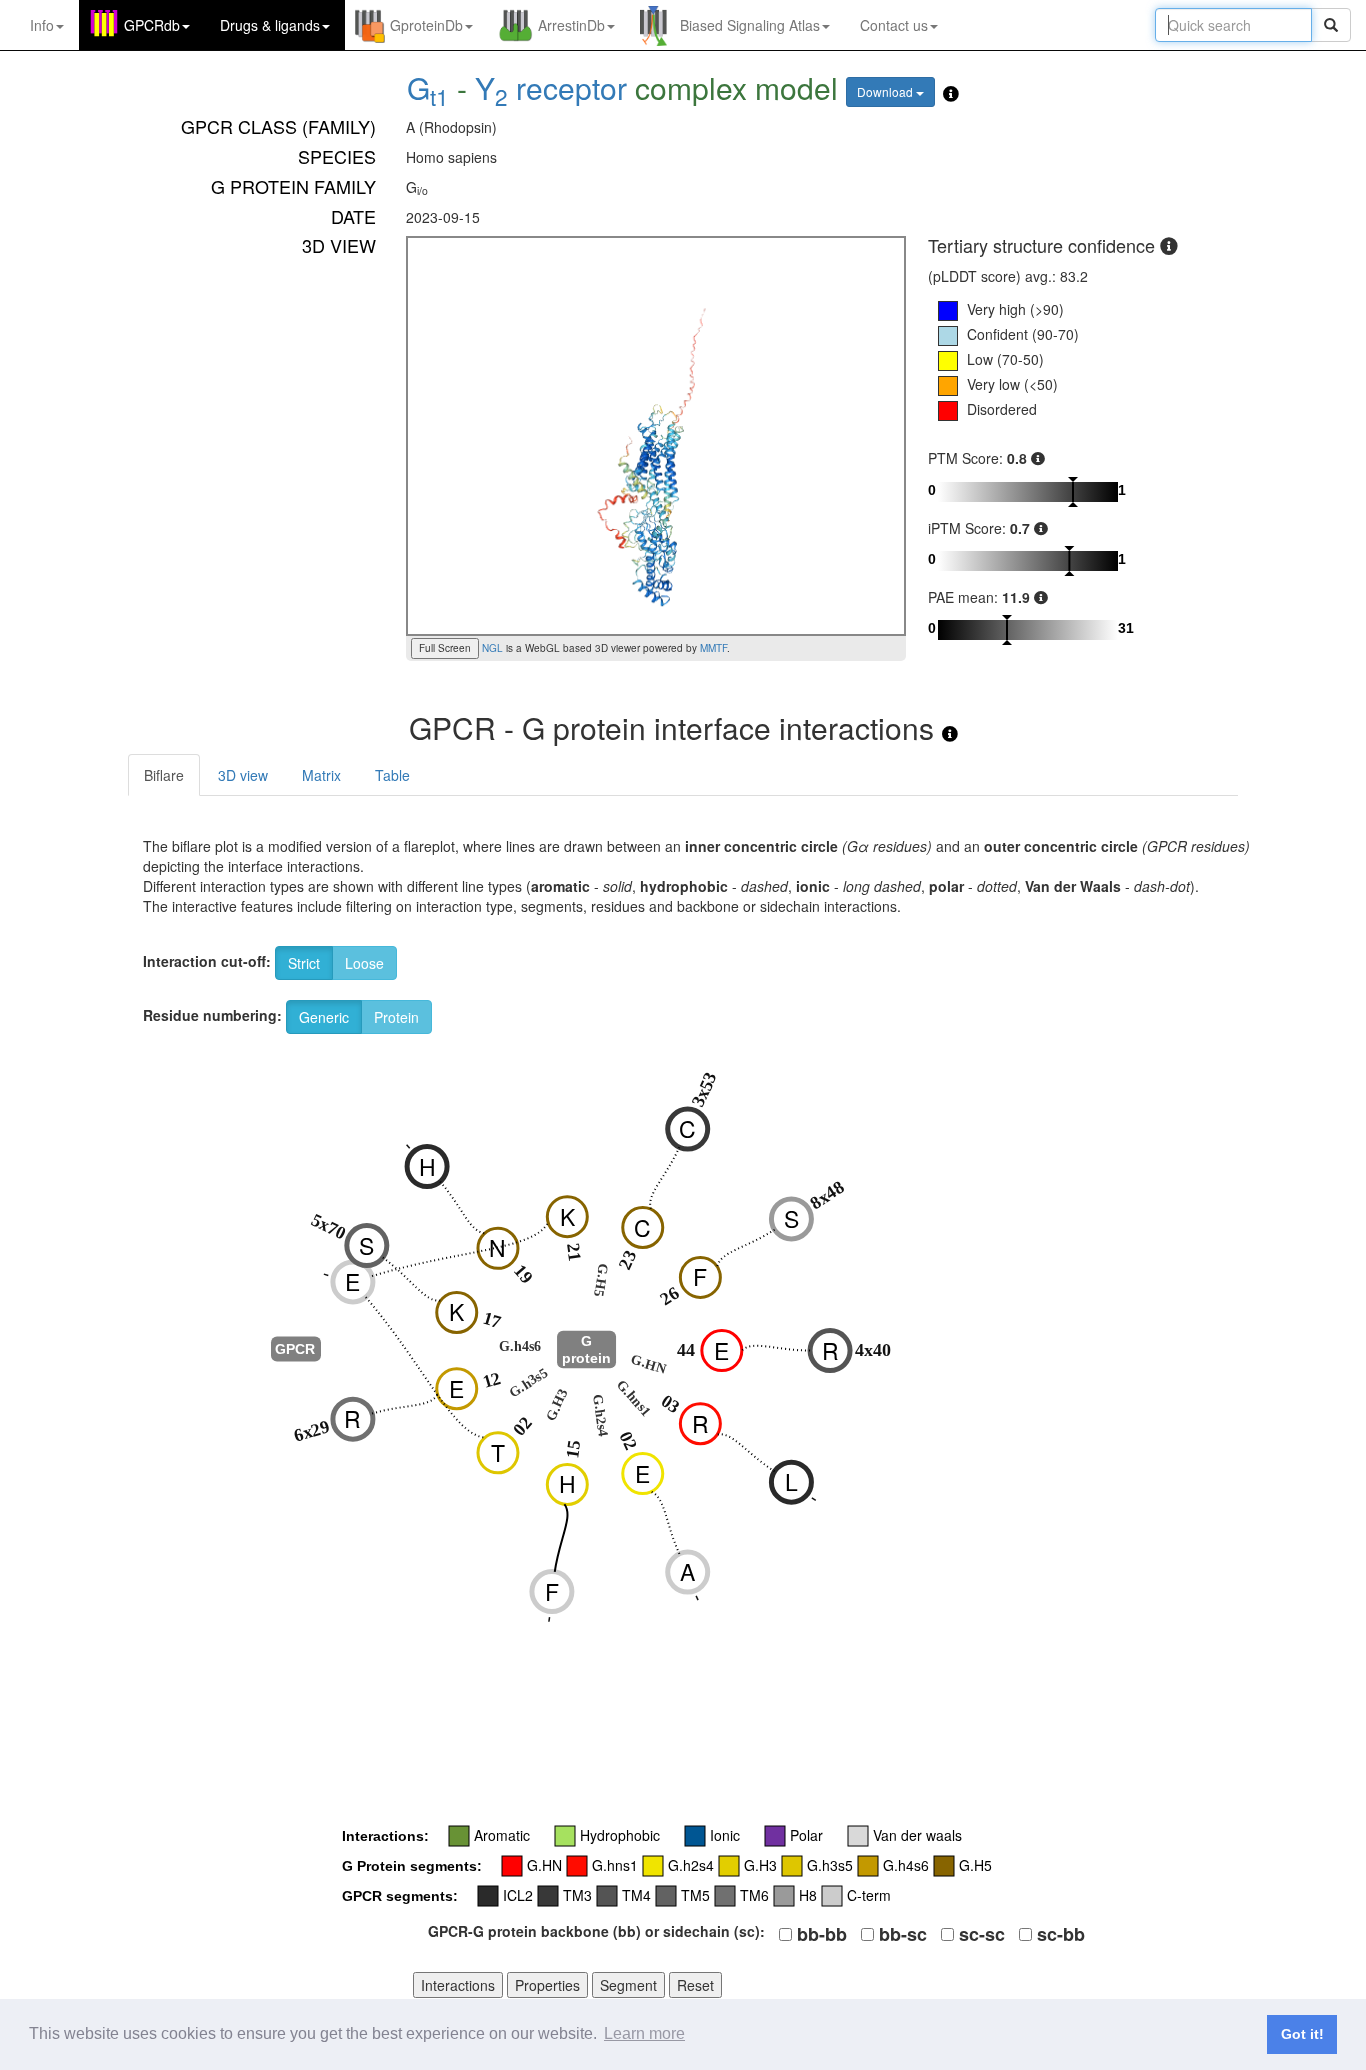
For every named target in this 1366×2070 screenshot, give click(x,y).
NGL (491, 648)
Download (886, 91)
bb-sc (903, 1934)
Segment (628, 1985)
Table (392, 775)
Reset (695, 1985)
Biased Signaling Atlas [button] (750, 25)
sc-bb (1061, 1934)
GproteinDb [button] (426, 25)
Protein (396, 1017)
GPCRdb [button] (152, 25)
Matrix (321, 775)
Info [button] (42, 25)
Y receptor (551, 87)
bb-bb (822, 1934)
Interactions (458, 1985)
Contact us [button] (894, 25)
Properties (547, 1985)
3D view (243, 775)
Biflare (164, 775)
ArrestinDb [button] (571, 25)
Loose (364, 963)
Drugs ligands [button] (270, 25)
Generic (324, 1017)
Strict (304, 963)
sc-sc (982, 1934)
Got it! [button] (1302, 2034)
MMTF (713, 648)
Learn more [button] (644, 2033)
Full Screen (445, 648)
